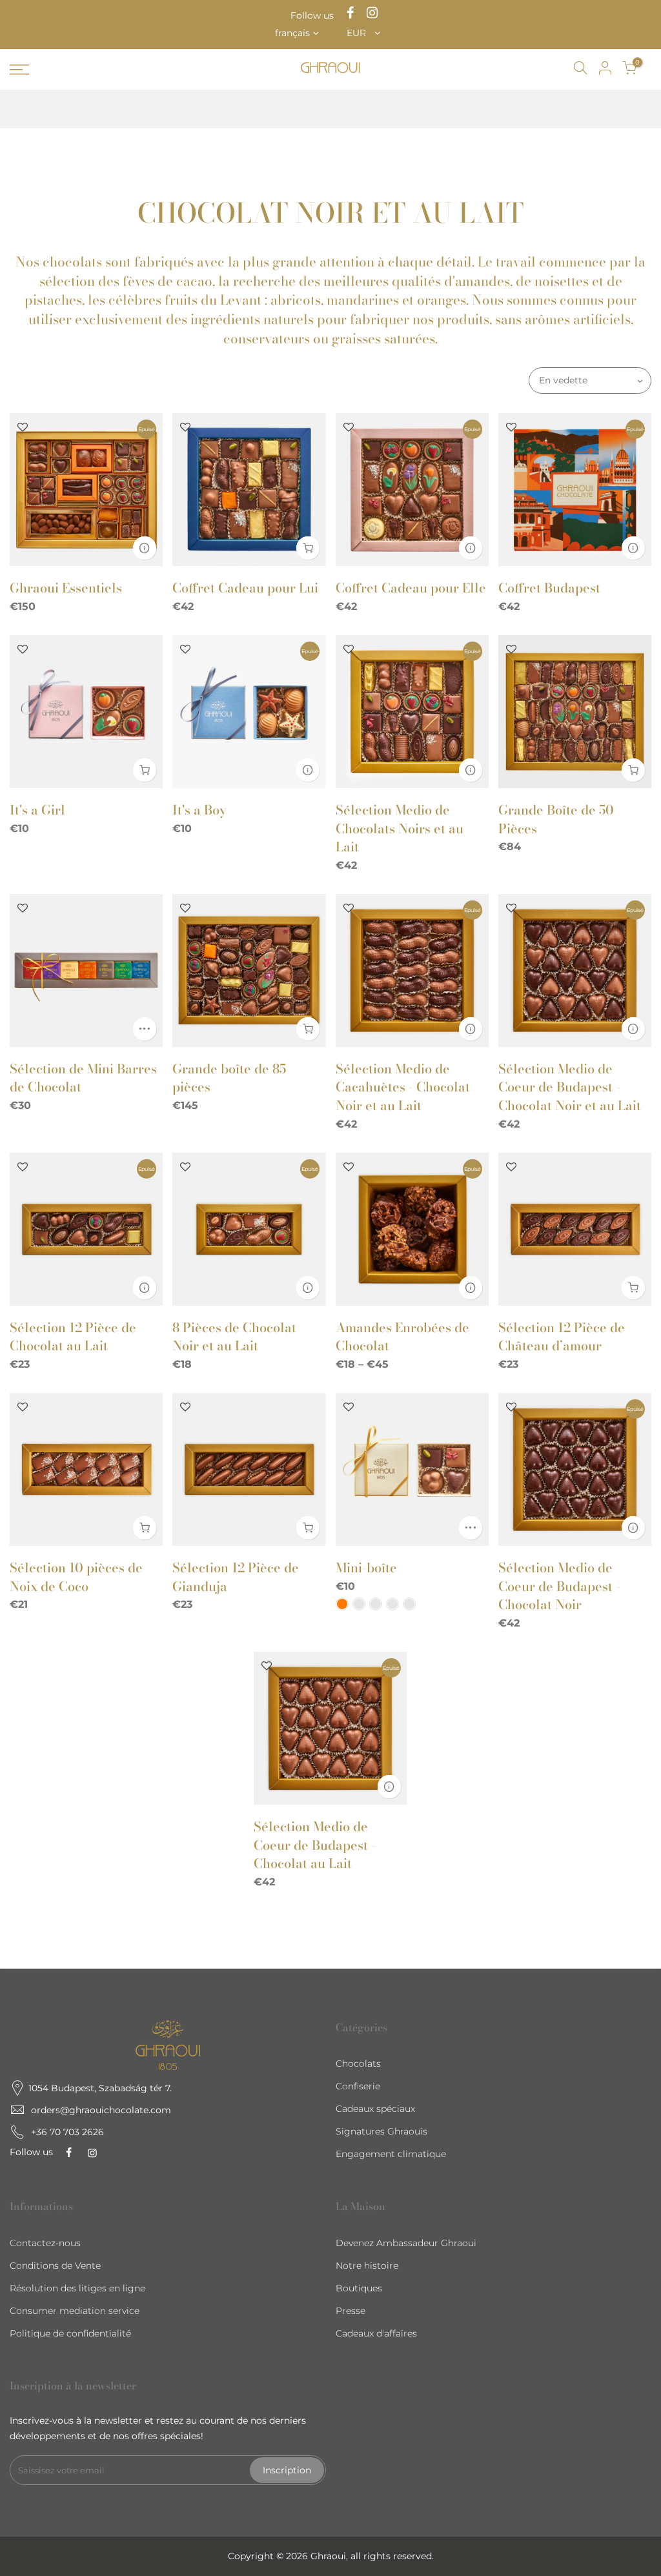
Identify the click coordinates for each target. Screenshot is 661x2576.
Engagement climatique (391, 2154)
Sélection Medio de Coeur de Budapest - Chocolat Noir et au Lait (570, 1087)
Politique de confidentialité (70, 2333)
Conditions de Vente (55, 2266)
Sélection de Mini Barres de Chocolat (83, 1078)
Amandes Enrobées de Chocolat (402, 1337)
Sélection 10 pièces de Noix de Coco (76, 1577)
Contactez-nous (45, 2243)
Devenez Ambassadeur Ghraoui (406, 2243)
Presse (351, 2311)
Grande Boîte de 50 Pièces (556, 819)
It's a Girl (37, 810)
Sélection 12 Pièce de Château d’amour (562, 1337)
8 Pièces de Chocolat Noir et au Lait (234, 1337)
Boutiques (359, 2288)
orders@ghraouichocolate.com (101, 2110)
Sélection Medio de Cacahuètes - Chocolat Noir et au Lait (403, 1087)
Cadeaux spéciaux (375, 2109)
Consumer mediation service (75, 2311)
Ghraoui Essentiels (66, 588)
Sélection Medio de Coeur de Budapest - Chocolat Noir (559, 1586)
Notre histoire (367, 2266)
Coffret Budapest (549, 588)
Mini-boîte (366, 1567)
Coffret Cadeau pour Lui (245, 588)
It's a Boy (199, 810)
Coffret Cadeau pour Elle (411, 588)
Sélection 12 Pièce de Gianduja (236, 1577)
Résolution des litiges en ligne (77, 2288)
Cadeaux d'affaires (376, 2333)
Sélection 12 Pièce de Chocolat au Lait (73, 1337)
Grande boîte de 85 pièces (229, 1078)
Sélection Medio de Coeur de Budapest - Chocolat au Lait (315, 1845)
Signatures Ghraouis (381, 2131)
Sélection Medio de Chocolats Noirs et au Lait (400, 828)
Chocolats (358, 2064)
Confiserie (358, 2086)
